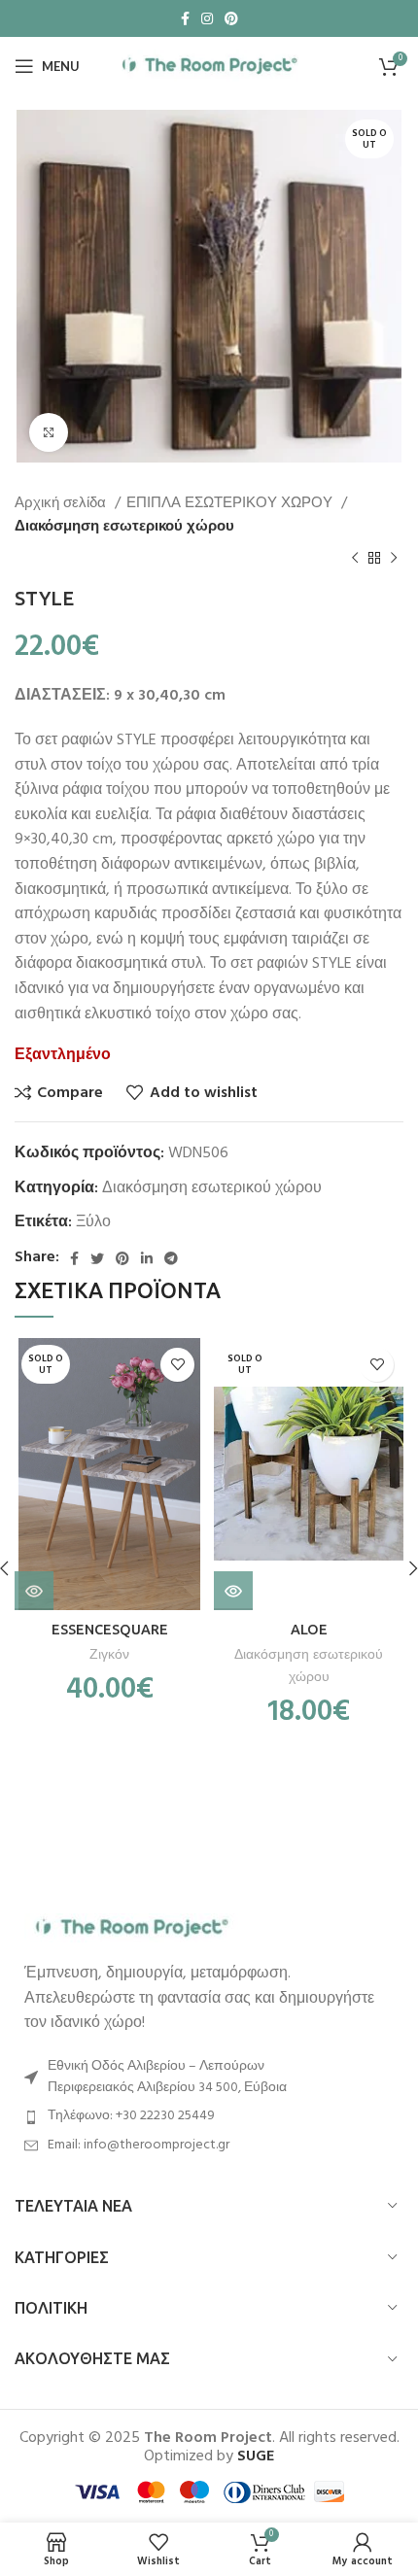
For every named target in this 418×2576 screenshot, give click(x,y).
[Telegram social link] (171, 1258)
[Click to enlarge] (49, 432)
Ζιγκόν (109, 1655)
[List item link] (209, 2116)
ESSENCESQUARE (110, 1630)
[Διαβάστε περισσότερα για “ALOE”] (233, 1591)
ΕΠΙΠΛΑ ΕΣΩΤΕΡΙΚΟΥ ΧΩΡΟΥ (231, 503)
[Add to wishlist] (177, 1365)
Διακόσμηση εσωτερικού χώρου (124, 527)
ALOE (309, 1630)
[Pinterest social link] (231, 18)
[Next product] (394, 558)
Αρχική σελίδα (62, 503)
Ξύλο (93, 1222)
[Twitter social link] (97, 1258)
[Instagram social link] (207, 18)
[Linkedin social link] (147, 1258)
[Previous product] (355, 558)
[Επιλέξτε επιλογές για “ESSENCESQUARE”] (34, 1591)
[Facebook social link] (185, 18)
